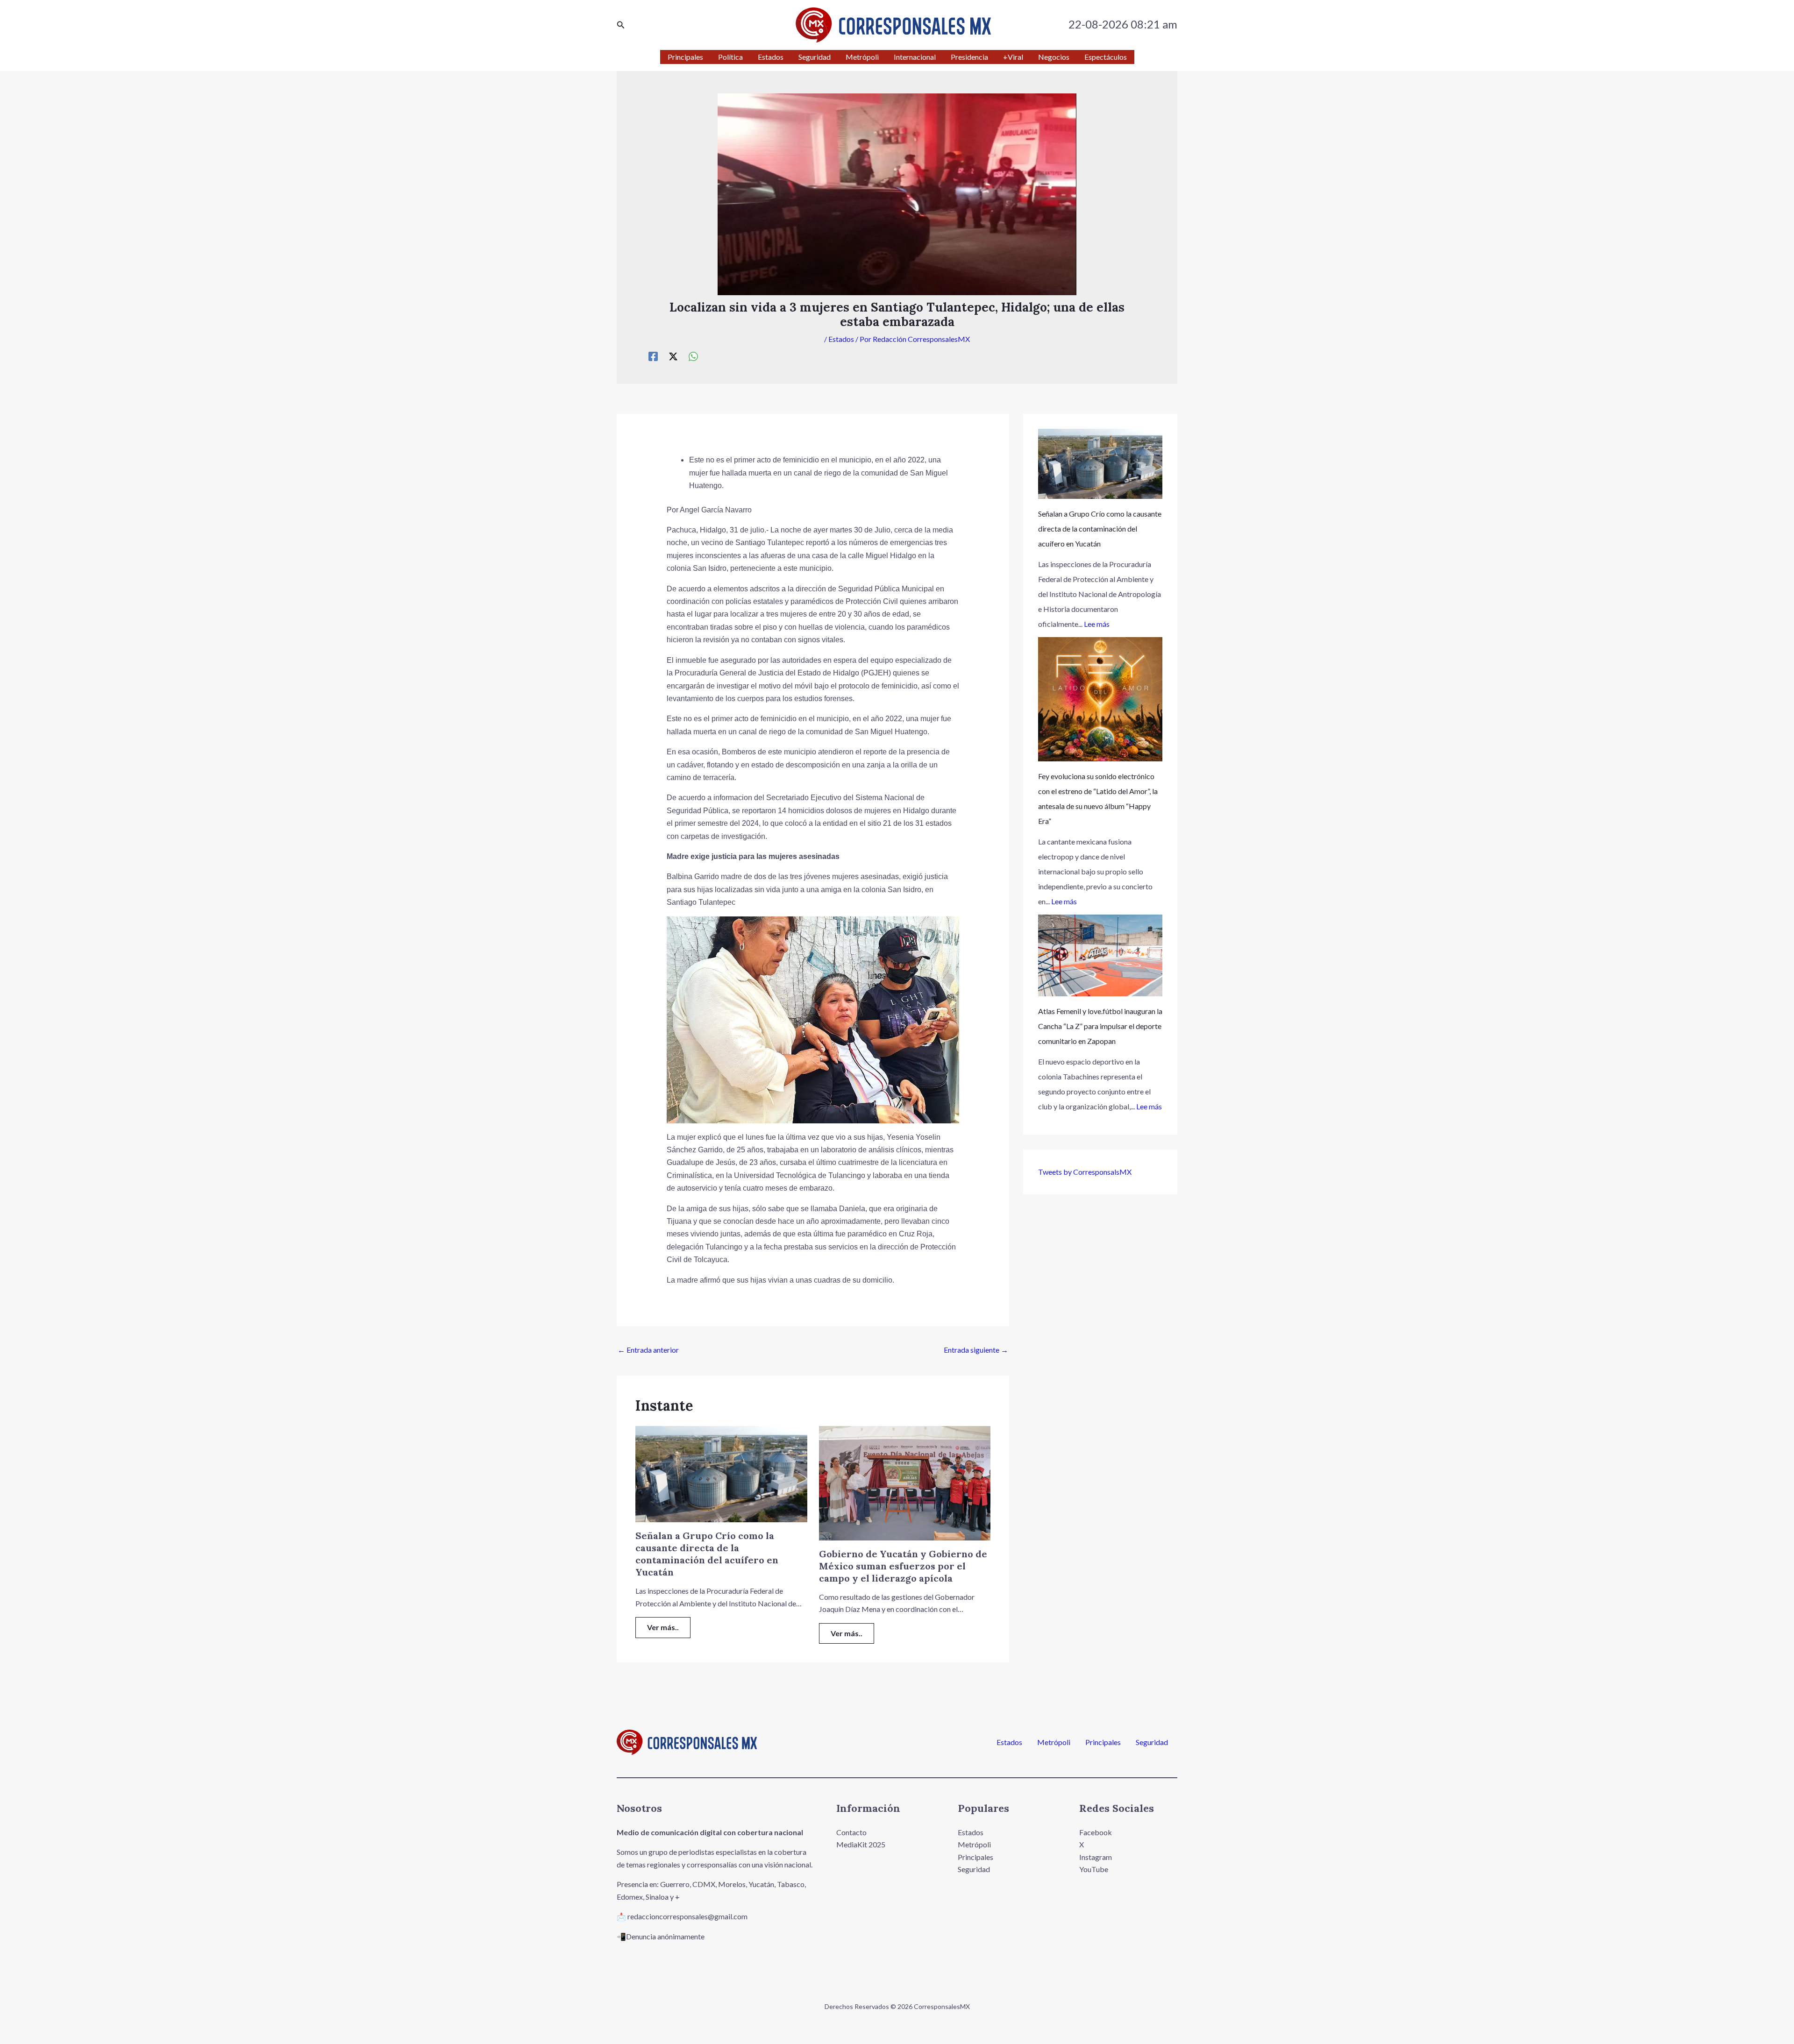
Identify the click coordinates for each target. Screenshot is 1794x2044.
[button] (621, 25)
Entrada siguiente (976, 1350)
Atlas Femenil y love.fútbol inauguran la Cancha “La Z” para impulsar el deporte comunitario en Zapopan (1100, 1026)
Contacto (851, 1832)
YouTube (1094, 1869)
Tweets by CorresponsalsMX (1085, 1172)
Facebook (1096, 1832)
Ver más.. (663, 1627)
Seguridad (1152, 1742)
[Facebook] (653, 356)
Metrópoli (1054, 1742)
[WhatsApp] (693, 356)
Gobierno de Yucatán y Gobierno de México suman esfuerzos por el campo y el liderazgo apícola (903, 1566)
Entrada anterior (648, 1350)
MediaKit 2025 (861, 1844)
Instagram (1096, 1857)
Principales (1103, 1742)
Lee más (1097, 624)
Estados (841, 339)
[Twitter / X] (673, 356)
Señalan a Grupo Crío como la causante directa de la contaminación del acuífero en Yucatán (707, 1554)
